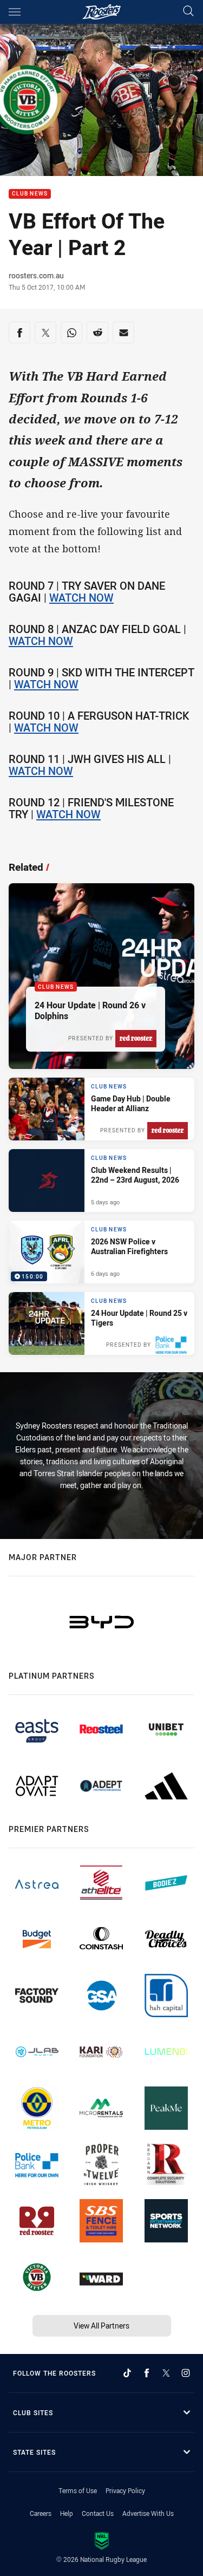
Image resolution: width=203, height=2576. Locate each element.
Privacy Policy (125, 2490)
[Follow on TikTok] (127, 2373)
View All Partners (101, 2326)
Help (67, 2513)
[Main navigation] (15, 12)
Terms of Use (78, 2490)
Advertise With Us (148, 2513)
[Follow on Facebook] (147, 2373)
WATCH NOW (81, 598)
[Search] (188, 12)
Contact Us (98, 2513)
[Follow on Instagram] (186, 2373)
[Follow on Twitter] (166, 2373)
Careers (41, 2513)
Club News (30, 194)
